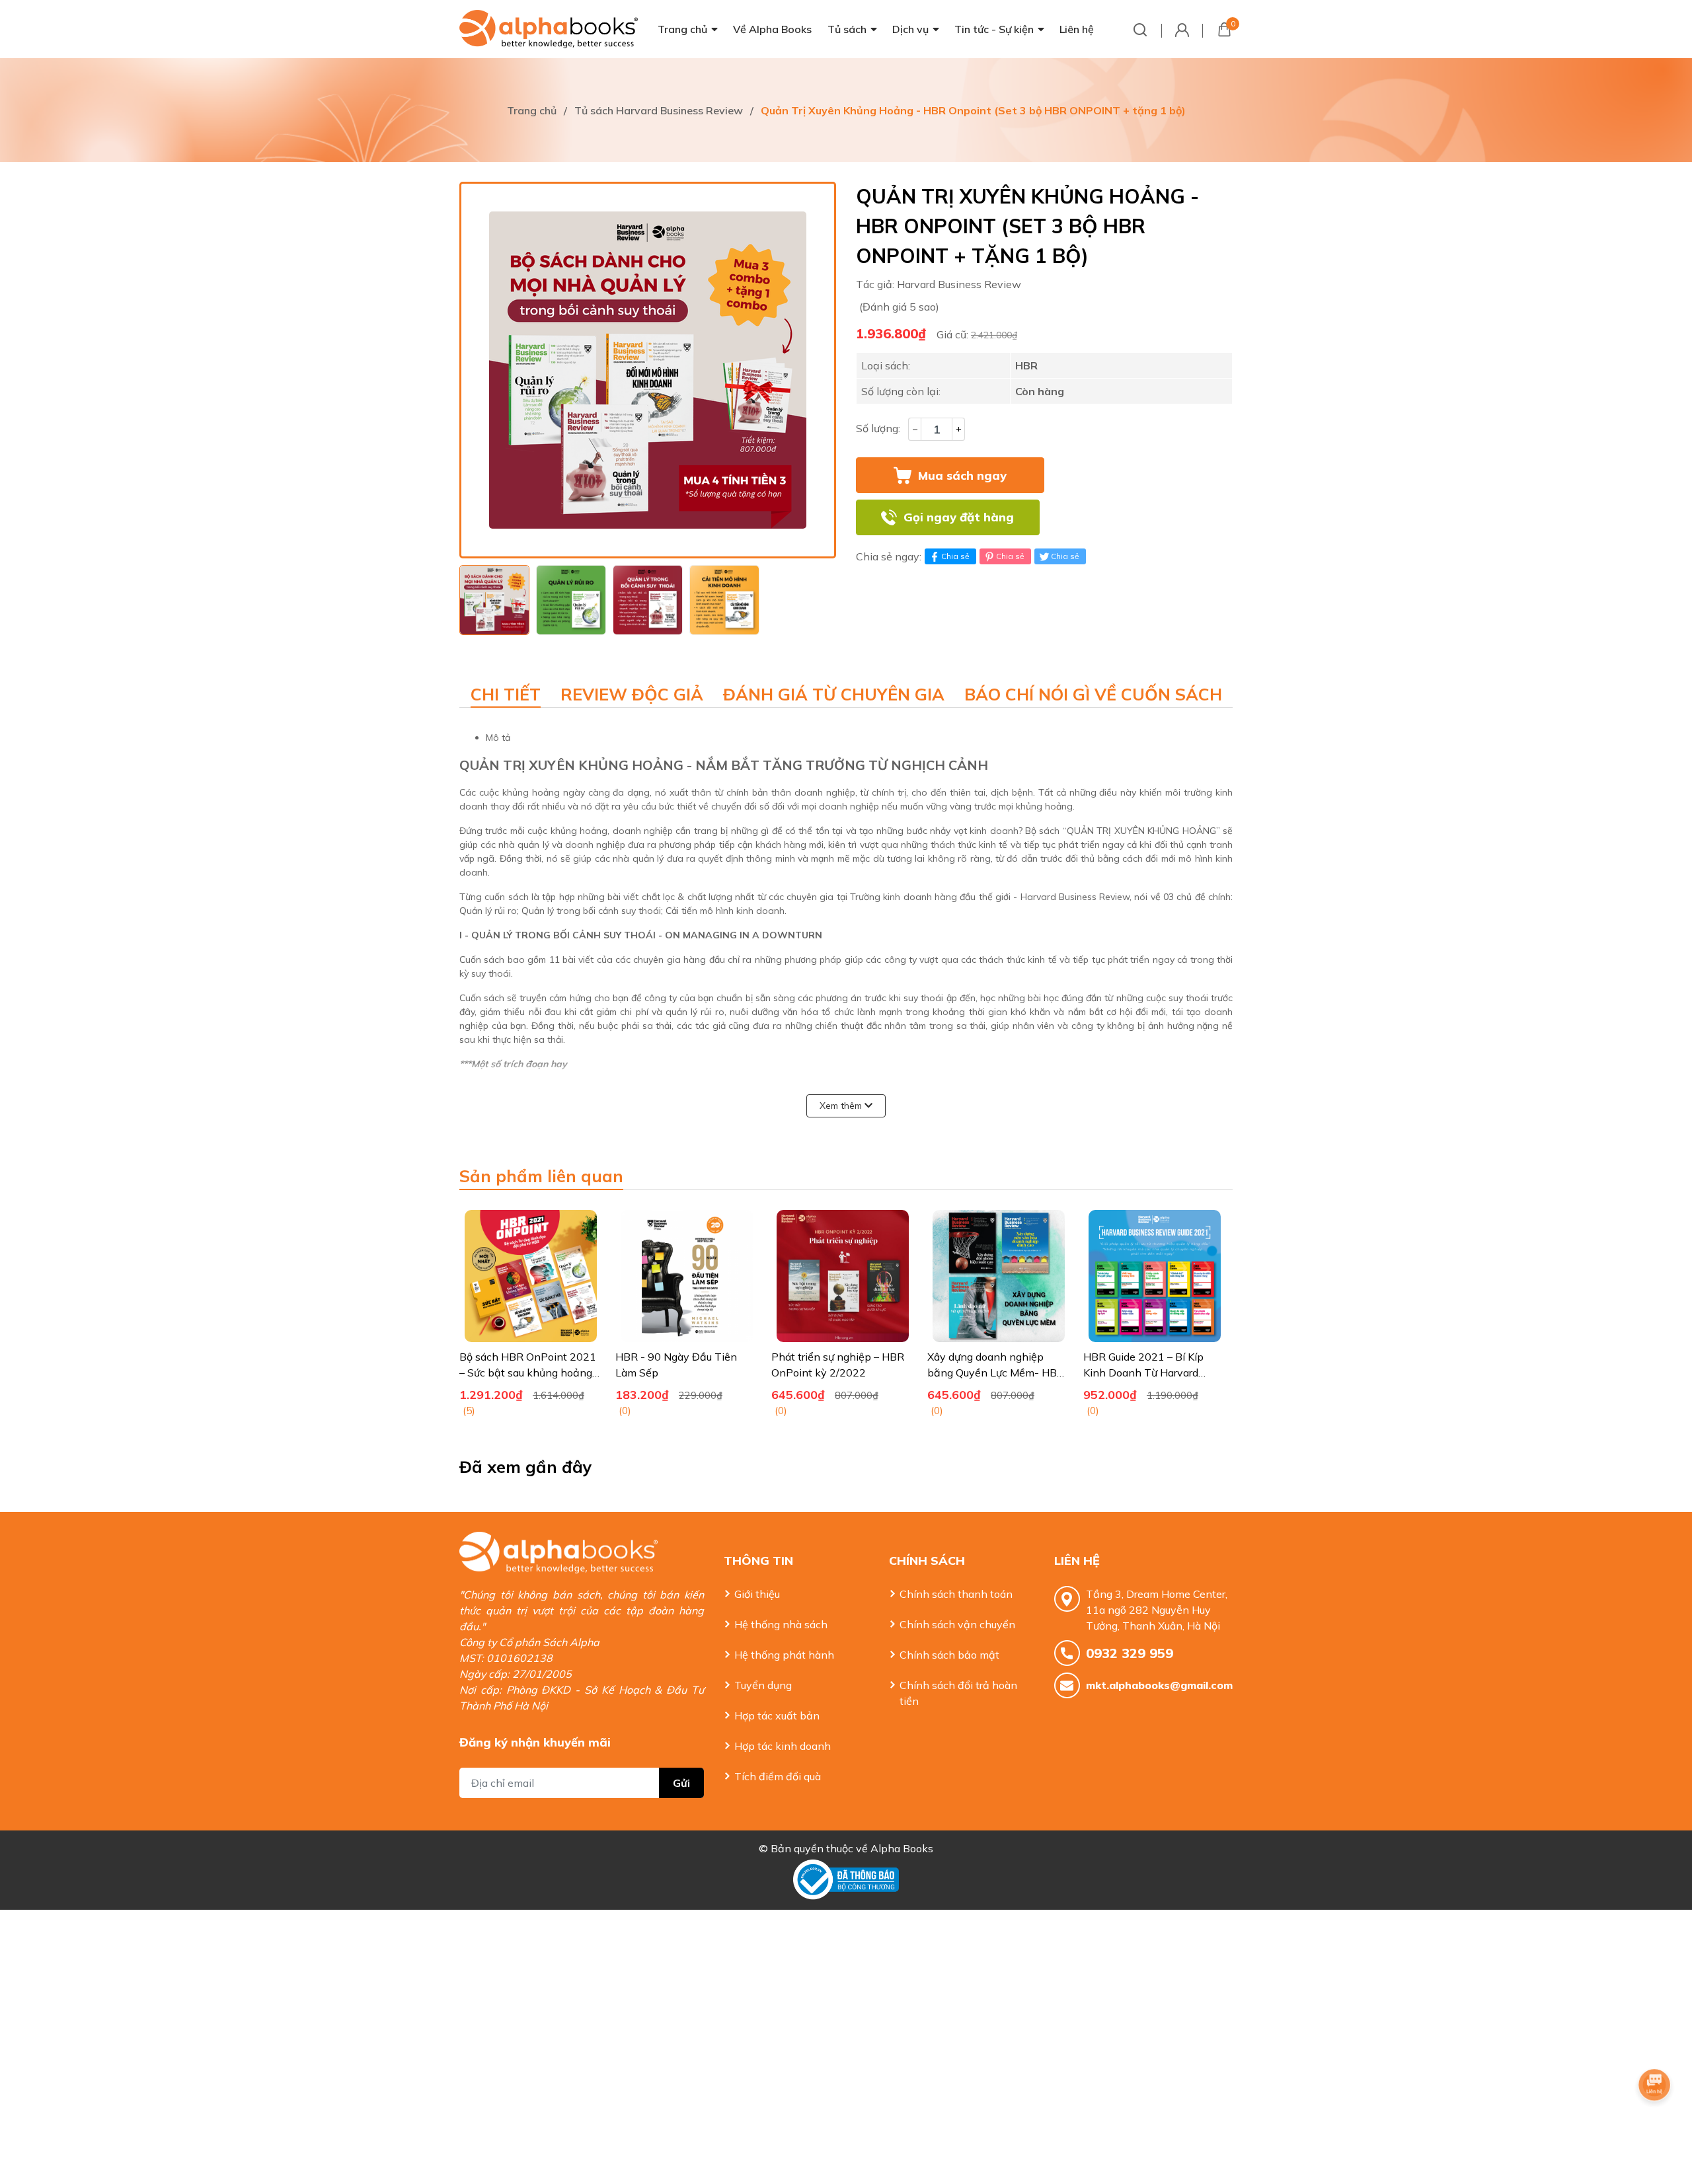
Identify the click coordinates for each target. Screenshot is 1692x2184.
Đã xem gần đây (526, 1467)
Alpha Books (902, 1848)
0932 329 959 (1130, 1653)
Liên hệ (1077, 29)
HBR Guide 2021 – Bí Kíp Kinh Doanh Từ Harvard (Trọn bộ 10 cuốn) (1143, 1373)
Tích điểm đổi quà (778, 1776)
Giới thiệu (757, 1594)
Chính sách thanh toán (956, 1594)
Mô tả (498, 737)
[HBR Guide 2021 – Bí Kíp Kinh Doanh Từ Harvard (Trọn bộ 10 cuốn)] (1155, 1276)
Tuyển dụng (763, 1685)
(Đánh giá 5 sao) (899, 307)
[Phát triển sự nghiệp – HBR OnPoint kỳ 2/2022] (843, 1276)
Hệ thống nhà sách (781, 1624)
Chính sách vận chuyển (957, 1624)
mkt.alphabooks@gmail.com (1159, 1685)
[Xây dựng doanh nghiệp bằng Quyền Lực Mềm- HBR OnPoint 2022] (999, 1276)
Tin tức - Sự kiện (994, 29)
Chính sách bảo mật (949, 1655)
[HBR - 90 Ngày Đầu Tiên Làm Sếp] (687, 1276)
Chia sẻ (955, 556)
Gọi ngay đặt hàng (959, 517)
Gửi (681, 1783)
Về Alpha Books (772, 29)
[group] (648, 370)
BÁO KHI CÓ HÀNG (1141, 517)
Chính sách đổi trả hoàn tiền (958, 1693)
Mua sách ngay (962, 475)
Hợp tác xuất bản (777, 1715)
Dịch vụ (910, 29)
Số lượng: (878, 428)
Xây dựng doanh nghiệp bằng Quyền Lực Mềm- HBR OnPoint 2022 (996, 1373)
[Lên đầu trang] (1656, 2121)
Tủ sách (847, 29)
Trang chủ (682, 29)
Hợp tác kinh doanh (783, 1746)
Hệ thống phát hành (784, 1655)
